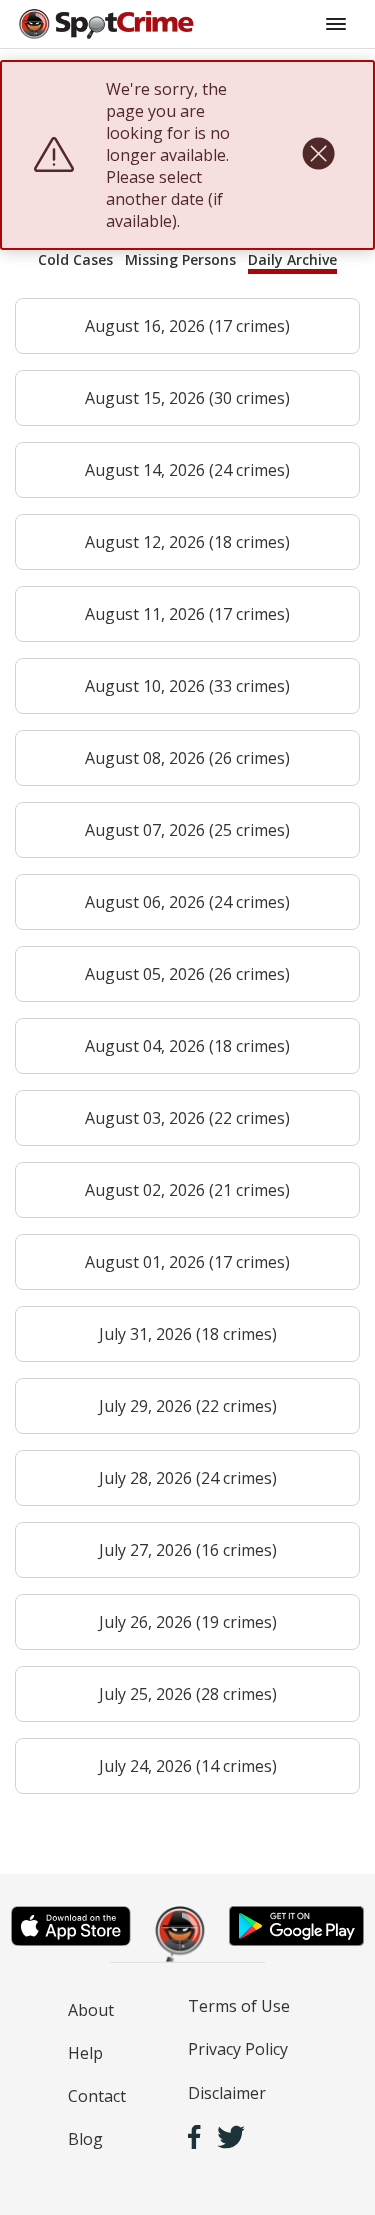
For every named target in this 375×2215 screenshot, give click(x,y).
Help (85, 2053)
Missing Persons (180, 259)
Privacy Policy (238, 2049)
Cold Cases (75, 259)
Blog (85, 2139)
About (91, 2010)
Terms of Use (239, 2006)
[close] (318, 155)
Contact (97, 2096)
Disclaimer (227, 2093)
